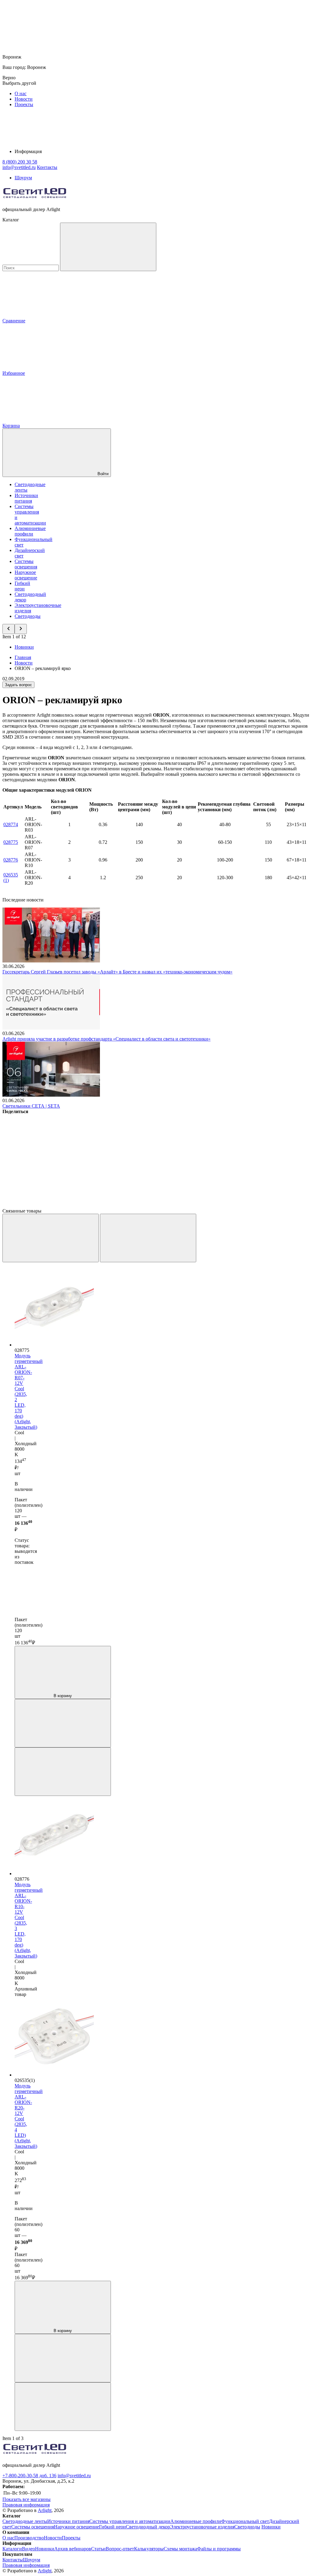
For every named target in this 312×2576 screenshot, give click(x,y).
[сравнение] (63, 1723)
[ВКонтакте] (48, 1158)
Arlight (45, 2510)
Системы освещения (26, 564)
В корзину (63, 1696)
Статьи (98, 2549)
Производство (29, 2538)
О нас (21, 93)
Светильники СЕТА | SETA (31, 1106)
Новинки (24, 647)
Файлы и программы (219, 2549)
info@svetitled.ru (74, 2476)
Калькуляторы (149, 2549)
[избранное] (63, 1772)
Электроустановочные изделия (202, 2527)
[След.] (148, 1238)
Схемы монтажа (180, 2549)
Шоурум (23, 178)
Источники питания (26, 498)
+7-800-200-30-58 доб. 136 (29, 2476)
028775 (11, 842)
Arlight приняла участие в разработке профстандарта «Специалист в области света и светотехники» (106, 1039)
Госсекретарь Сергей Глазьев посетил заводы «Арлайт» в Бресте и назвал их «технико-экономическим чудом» (117, 972)
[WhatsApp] (48, 1205)
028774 (11, 824)
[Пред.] (51, 1238)
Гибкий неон (22, 586)
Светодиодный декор (148, 2527)
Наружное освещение (26, 575)
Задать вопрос (18, 685)
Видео (28, 2549)
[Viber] (233, 1158)
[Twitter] (141, 1158)
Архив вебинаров (73, 2549)
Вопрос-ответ (120, 2549)
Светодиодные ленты (25, 2521)
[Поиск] (108, 247)
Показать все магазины (27, 2499)
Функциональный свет (245, 2521)
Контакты (47, 167)
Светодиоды (28, 616)
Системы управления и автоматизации (130, 2521)
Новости (24, 99)
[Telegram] (141, 1205)
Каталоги (12, 2549)
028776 (11, 860)
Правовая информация (26, 2505)
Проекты (24, 104)
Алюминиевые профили (30, 531)
